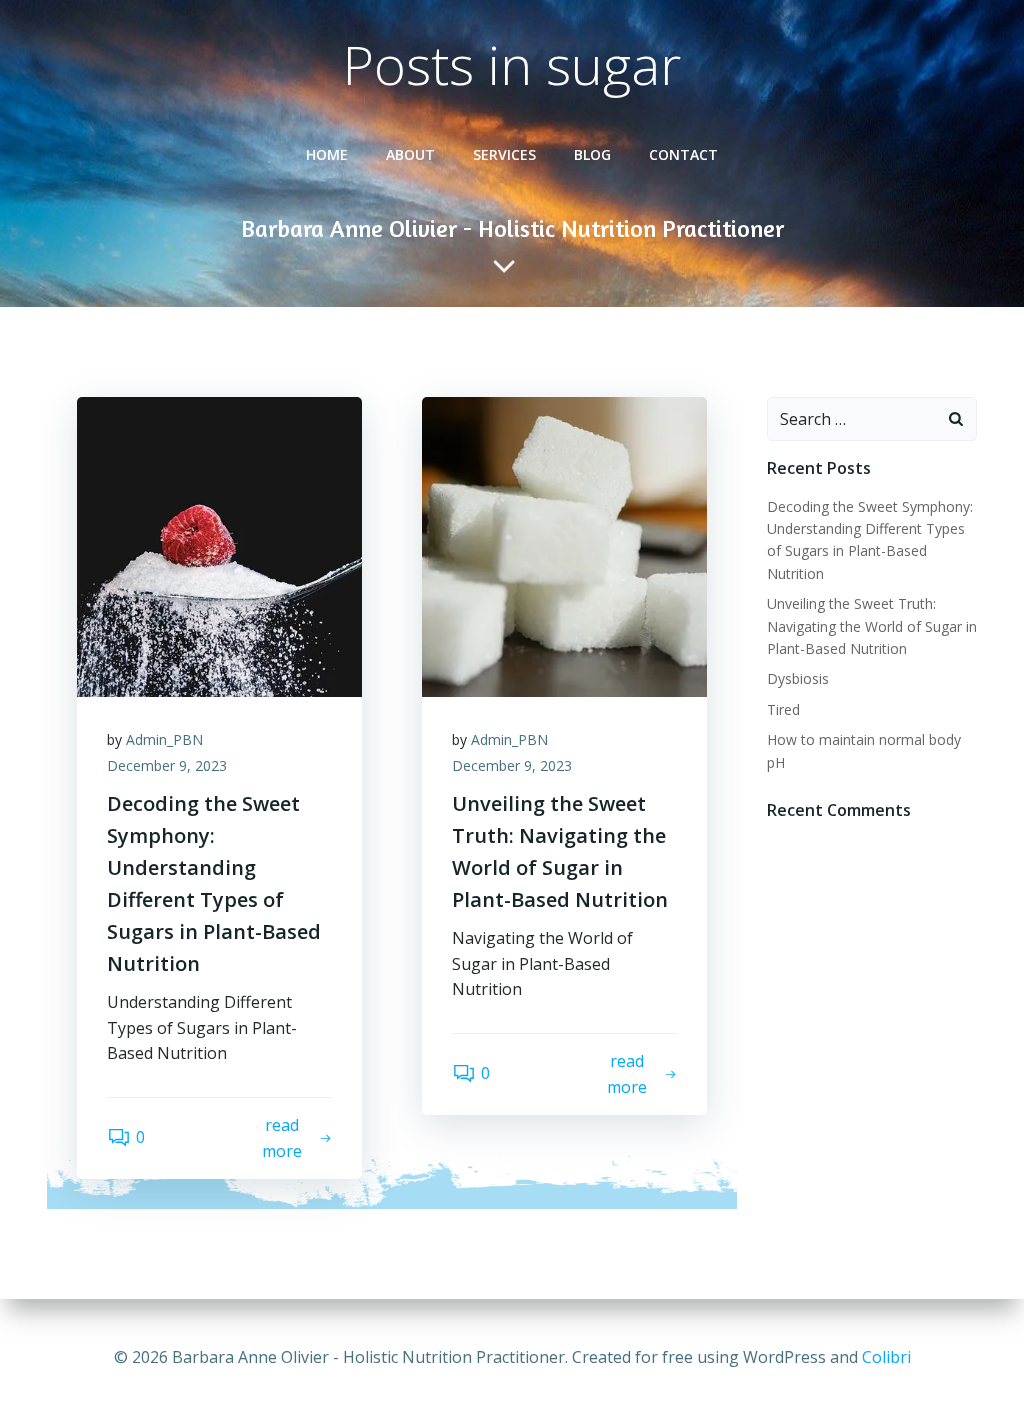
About (410, 154)
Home (327, 154)
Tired (783, 709)
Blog (592, 154)
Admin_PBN (164, 739)
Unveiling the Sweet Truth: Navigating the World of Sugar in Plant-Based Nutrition (872, 626)
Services (504, 154)
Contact (683, 154)
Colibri (886, 1357)
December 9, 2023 (167, 765)
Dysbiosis (798, 678)
